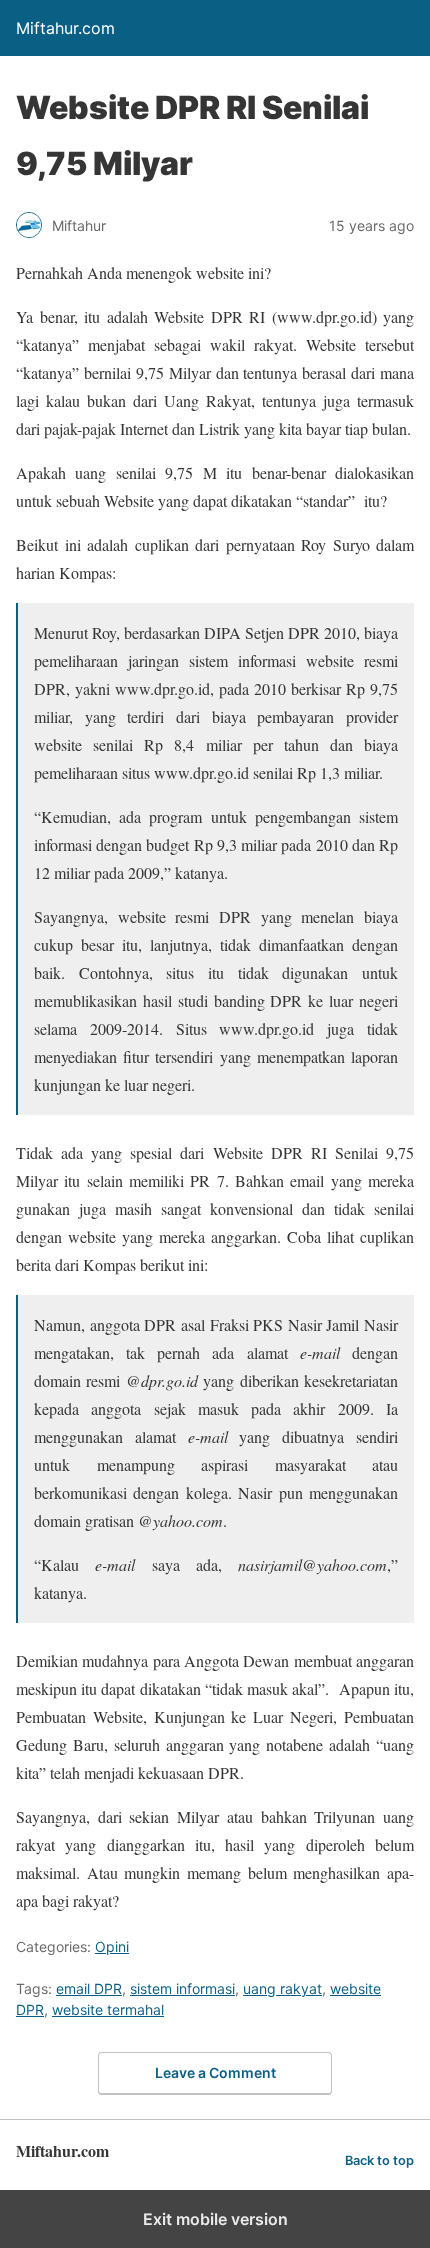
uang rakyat (282, 1988)
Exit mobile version (215, 2219)
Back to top (379, 2160)
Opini (112, 1946)
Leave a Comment (215, 2072)
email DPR (89, 1988)
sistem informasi (182, 1988)
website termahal (108, 2009)
